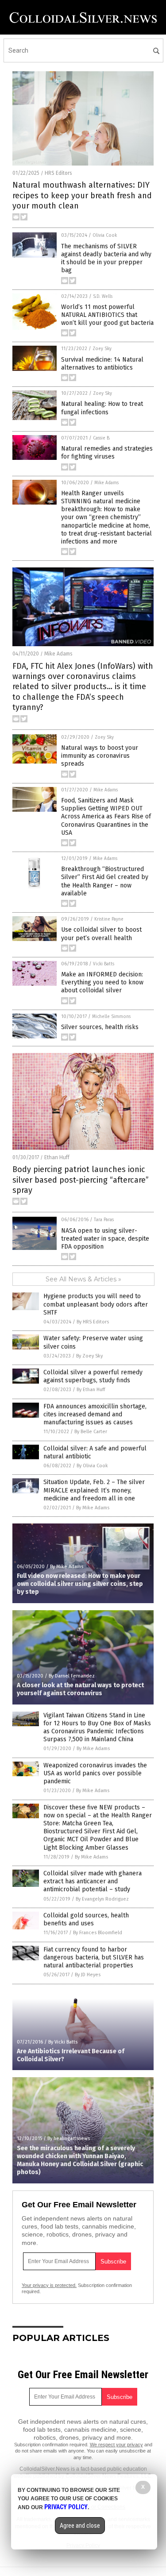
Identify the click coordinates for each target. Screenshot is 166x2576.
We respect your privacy (116, 2445)
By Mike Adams (93, 1508)
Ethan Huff (57, 1157)
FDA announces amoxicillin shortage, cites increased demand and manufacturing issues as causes (95, 1414)
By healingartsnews (69, 2138)
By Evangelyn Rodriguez (102, 1899)
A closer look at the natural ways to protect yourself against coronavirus (80, 1689)
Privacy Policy (66, 2507)
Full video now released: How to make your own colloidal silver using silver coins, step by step (80, 1584)
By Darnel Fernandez (72, 1676)
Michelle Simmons (111, 1017)
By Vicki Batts (63, 2042)
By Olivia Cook (92, 1466)
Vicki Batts (104, 964)
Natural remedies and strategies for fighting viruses (107, 453)
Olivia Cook (105, 235)
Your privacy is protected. (49, 2285)
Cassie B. (102, 438)
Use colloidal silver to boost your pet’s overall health (101, 934)
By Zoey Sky (89, 1356)
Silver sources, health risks (100, 1027)
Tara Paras (104, 1220)
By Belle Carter (91, 1432)
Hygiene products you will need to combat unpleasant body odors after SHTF (96, 1304)
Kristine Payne (109, 919)
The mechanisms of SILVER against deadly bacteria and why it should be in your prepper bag (106, 258)
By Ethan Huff (91, 1390)
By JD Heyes (88, 1975)
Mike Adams (106, 483)
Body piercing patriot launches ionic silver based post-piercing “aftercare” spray (81, 1180)
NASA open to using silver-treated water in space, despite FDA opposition (105, 1239)
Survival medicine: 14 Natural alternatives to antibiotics (102, 364)
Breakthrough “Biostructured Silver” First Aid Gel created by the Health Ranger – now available (105, 881)
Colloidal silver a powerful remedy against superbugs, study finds (93, 1376)
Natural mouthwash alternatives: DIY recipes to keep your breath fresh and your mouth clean (82, 195)
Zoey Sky (102, 349)
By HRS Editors (93, 1322)
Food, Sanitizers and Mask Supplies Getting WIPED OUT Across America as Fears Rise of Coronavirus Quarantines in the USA (106, 817)
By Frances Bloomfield (98, 1933)
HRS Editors (58, 173)
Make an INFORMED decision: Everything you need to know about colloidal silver (102, 982)
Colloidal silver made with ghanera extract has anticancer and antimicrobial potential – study (93, 1881)
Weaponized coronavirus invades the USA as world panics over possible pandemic (95, 1773)
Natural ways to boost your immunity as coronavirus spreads (100, 756)
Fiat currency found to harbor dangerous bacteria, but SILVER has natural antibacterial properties (94, 1957)
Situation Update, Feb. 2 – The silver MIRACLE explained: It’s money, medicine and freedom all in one (94, 1490)
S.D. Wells (103, 297)
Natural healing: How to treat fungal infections (102, 408)
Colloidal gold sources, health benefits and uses (86, 1919)
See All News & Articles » (83, 1279)
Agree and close (80, 2526)
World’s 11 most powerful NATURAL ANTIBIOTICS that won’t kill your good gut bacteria (107, 315)
